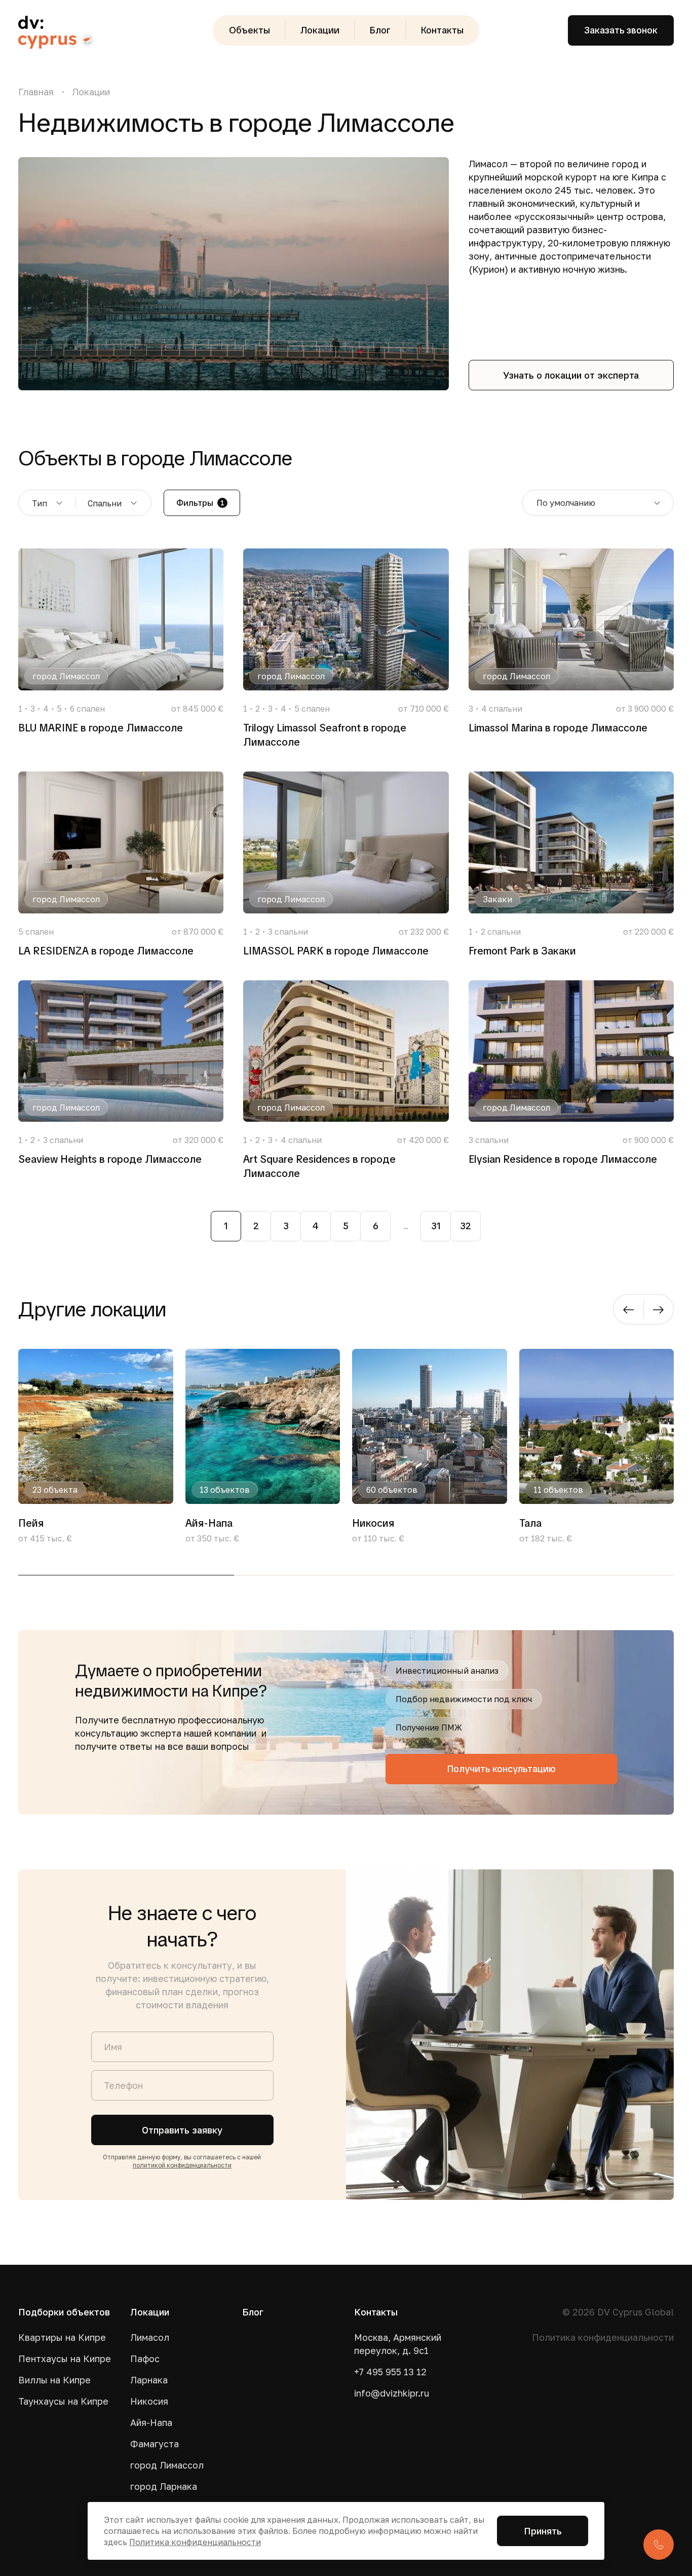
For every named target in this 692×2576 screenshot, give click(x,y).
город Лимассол (167, 2465)
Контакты (442, 30)
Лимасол (150, 2337)
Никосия (149, 2401)
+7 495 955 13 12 (390, 2372)
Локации (320, 30)
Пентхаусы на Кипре (65, 2359)
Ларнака (149, 2380)
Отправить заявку (182, 2130)
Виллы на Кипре (54, 2380)
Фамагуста (155, 2444)
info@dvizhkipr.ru (392, 2393)
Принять (543, 2531)
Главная (36, 92)
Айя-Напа (151, 2422)
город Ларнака (164, 2486)
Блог (380, 30)
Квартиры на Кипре (62, 2337)
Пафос (145, 2359)
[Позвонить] (659, 2545)
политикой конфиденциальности (182, 2165)
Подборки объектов (64, 2312)
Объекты (249, 30)
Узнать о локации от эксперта (571, 375)
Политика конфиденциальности (603, 2337)
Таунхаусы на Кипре (63, 2401)
